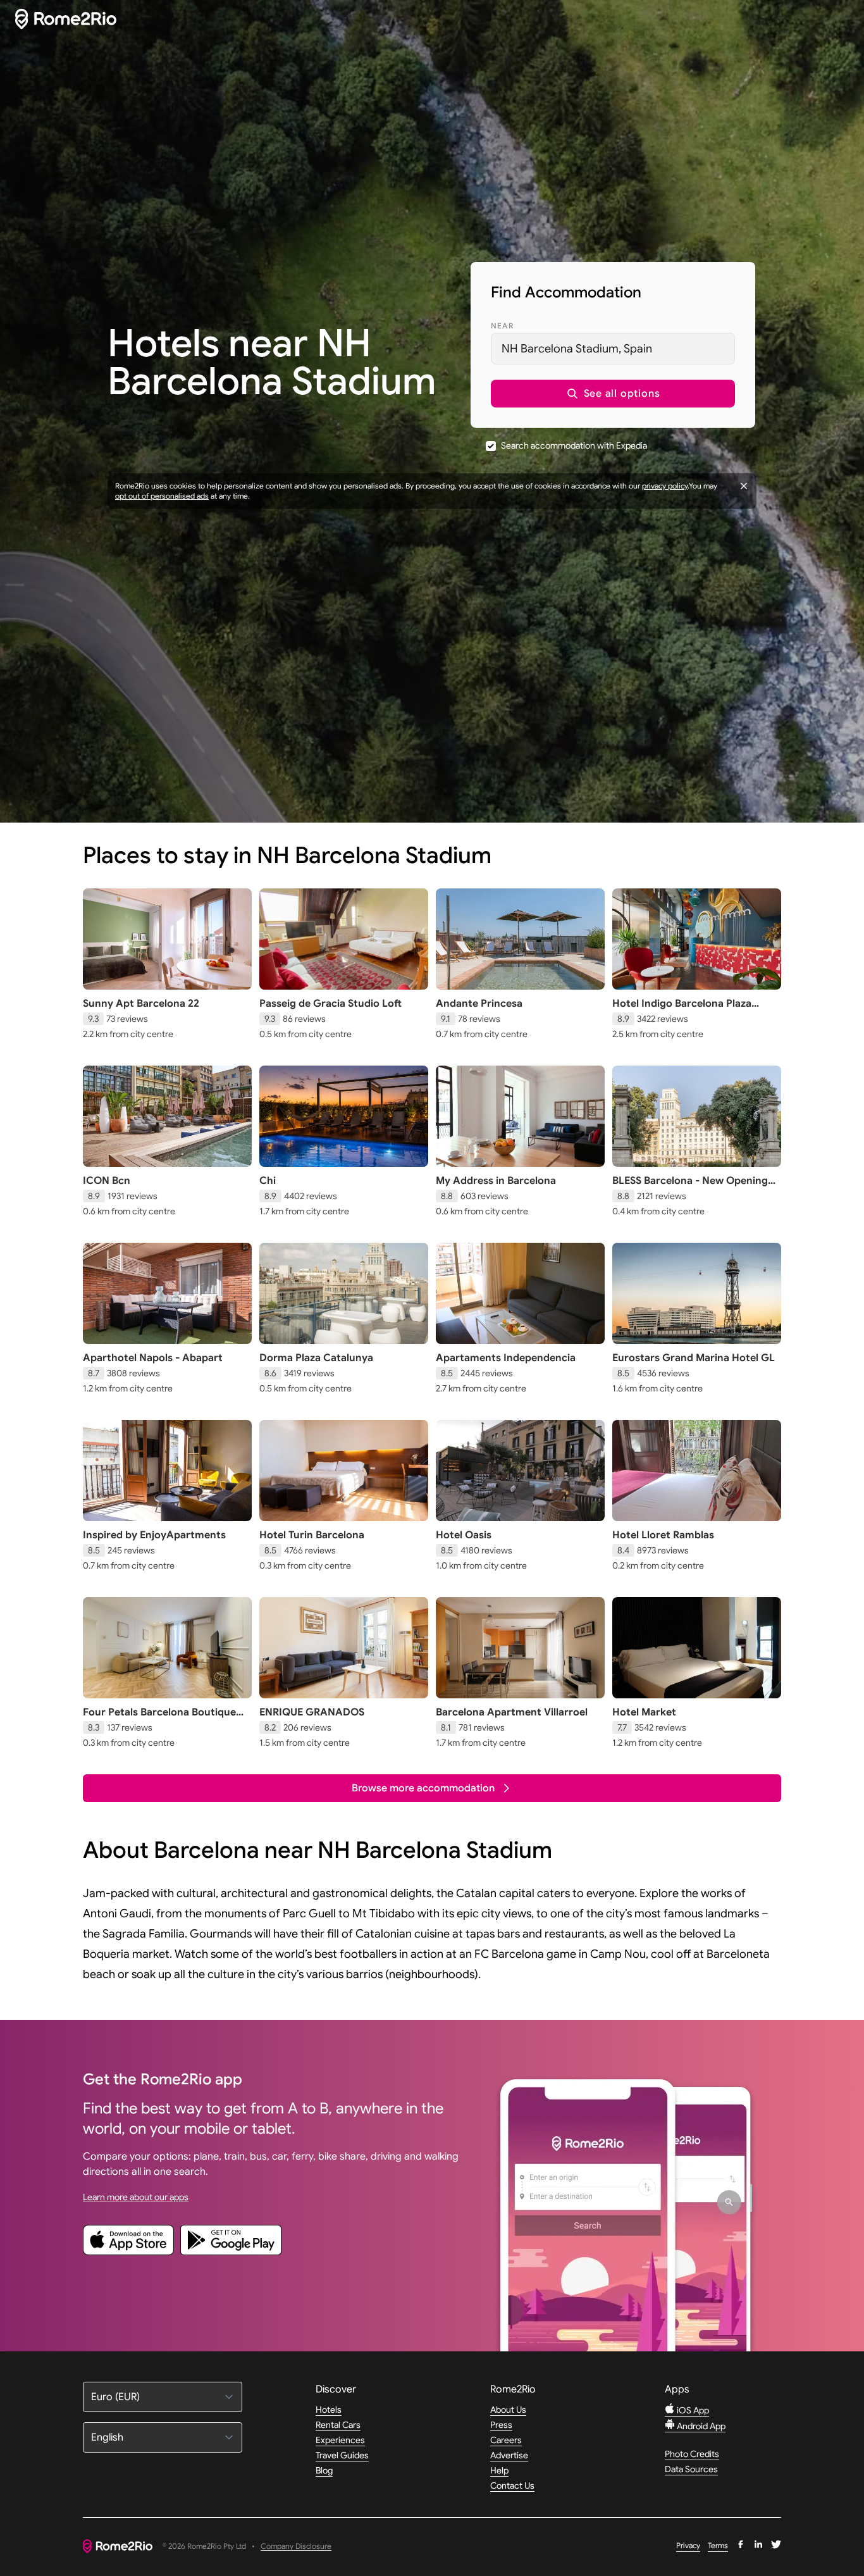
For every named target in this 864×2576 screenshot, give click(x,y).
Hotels (329, 2410)
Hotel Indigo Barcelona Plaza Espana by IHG (682, 1010)
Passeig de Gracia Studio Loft (330, 1004)
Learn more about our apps (136, 2197)
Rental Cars (338, 2425)
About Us (508, 2410)
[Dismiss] (744, 486)
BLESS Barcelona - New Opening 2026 (690, 1187)
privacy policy (665, 486)
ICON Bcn (107, 1181)
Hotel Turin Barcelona (312, 1535)
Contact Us (512, 2486)
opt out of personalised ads (162, 496)
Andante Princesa (479, 1004)
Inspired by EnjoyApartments (154, 1535)
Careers (506, 2440)
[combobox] (613, 349)
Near (502, 326)
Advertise (509, 2455)
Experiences (340, 2440)
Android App (700, 2426)
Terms (718, 2545)
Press (501, 2425)
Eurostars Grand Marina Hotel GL (694, 1358)
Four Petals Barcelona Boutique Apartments (159, 1719)
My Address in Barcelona (496, 1181)
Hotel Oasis (464, 1535)
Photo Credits (692, 2454)
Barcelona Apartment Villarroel (512, 1712)
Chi (268, 1181)
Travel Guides (342, 2455)
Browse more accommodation (423, 1788)
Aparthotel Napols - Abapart (153, 1358)
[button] (613, 394)
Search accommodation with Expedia (574, 445)
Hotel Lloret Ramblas (663, 1535)
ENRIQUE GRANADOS (312, 1712)
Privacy (688, 2545)
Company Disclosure (296, 2547)
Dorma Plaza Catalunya (316, 1358)
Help (499, 2470)
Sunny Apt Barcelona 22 (141, 1004)
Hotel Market (644, 1712)
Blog (324, 2470)
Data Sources (691, 2469)
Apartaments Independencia (506, 1358)
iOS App (692, 2410)
